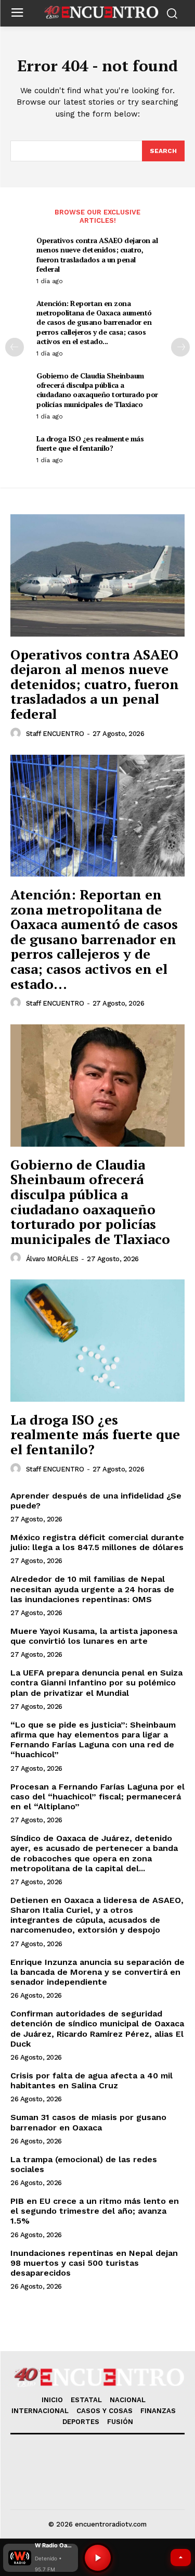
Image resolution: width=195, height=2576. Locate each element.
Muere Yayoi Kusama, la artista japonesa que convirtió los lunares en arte (94, 1636)
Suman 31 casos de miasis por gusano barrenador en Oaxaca (88, 2122)
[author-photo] (17, 733)
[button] (41, 2558)
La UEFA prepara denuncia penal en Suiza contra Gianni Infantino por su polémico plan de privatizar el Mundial (96, 1683)
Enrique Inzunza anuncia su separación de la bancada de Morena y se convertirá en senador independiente (97, 1972)
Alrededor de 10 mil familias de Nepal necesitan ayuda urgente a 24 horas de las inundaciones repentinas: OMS (92, 1589)
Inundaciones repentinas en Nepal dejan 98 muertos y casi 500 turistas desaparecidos (94, 2263)
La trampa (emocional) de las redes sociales (84, 2164)
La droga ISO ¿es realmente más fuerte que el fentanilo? (90, 443)
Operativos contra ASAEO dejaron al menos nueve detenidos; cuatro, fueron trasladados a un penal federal (97, 255)
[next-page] (180, 347)
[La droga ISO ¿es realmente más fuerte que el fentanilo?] (97, 1341)
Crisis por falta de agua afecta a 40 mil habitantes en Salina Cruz (92, 2080)
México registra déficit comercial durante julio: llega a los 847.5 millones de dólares (97, 1542)
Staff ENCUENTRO (55, 734)
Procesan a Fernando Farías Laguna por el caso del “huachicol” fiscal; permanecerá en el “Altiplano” (97, 1797)
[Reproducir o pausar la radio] (98, 2558)
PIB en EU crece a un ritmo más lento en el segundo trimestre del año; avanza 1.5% (95, 2211)
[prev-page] (15, 347)
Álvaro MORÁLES (52, 1259)
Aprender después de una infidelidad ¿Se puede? (96, 1501)
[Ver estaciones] (181, 2558)
